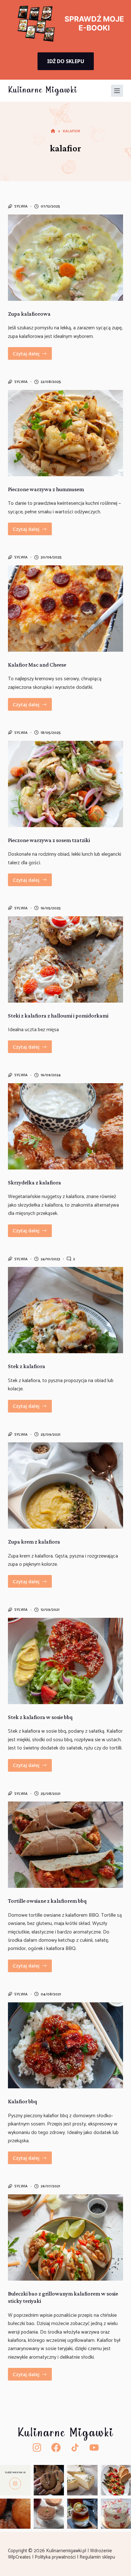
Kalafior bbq (22, 2101)
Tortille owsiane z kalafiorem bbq (47, 1901)
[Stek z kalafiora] (66, 1310)
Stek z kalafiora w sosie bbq (40, 1717)
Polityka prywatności (56, 2557)
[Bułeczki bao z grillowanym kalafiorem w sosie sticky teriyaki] (66, 2237)
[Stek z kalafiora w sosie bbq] (66, 1661)
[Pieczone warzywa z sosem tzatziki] (66, 784)
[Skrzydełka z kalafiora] (66, 1126)
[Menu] (117, 91)
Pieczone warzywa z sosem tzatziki (49, 840)
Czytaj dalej (32, 355)
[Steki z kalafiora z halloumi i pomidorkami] (66, 959)
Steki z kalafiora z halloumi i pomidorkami (58, 1016)
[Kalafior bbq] (66, 2046)
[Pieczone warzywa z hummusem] (66, 433)
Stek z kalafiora (27, 1366)
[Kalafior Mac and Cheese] (66, 609)
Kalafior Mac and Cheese (37, 665)
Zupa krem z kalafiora (34, 1542)
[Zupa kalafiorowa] (66, 258)
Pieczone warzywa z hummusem (46, 489)
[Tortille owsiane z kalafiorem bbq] (66, 1845)
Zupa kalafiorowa (29, 314)
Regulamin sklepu (98, 2557)
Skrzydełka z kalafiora (34, 1183)
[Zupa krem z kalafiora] (66, 1486)
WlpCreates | (21, 2557)
